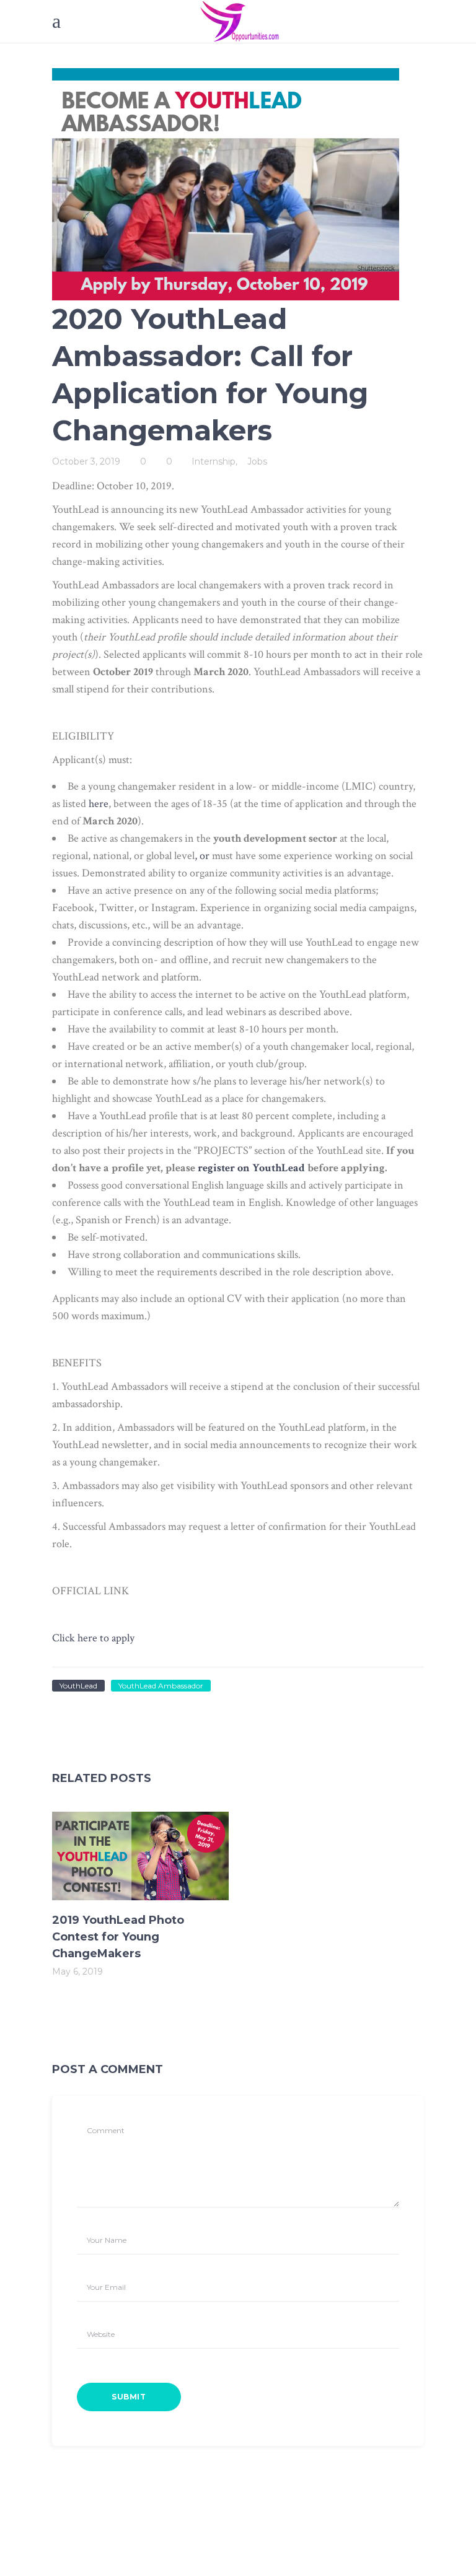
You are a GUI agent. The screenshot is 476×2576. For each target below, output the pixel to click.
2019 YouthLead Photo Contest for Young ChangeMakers (118, 1937)
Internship (214, 461)
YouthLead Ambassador (161, 1686)
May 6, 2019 (77, 1971)
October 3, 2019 (86, 461)
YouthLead (78, 1686)
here (99, 804)
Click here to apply (93, 1638)
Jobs (257, 461)
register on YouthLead (251, 1168)
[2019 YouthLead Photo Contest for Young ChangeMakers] (140, 1856)
